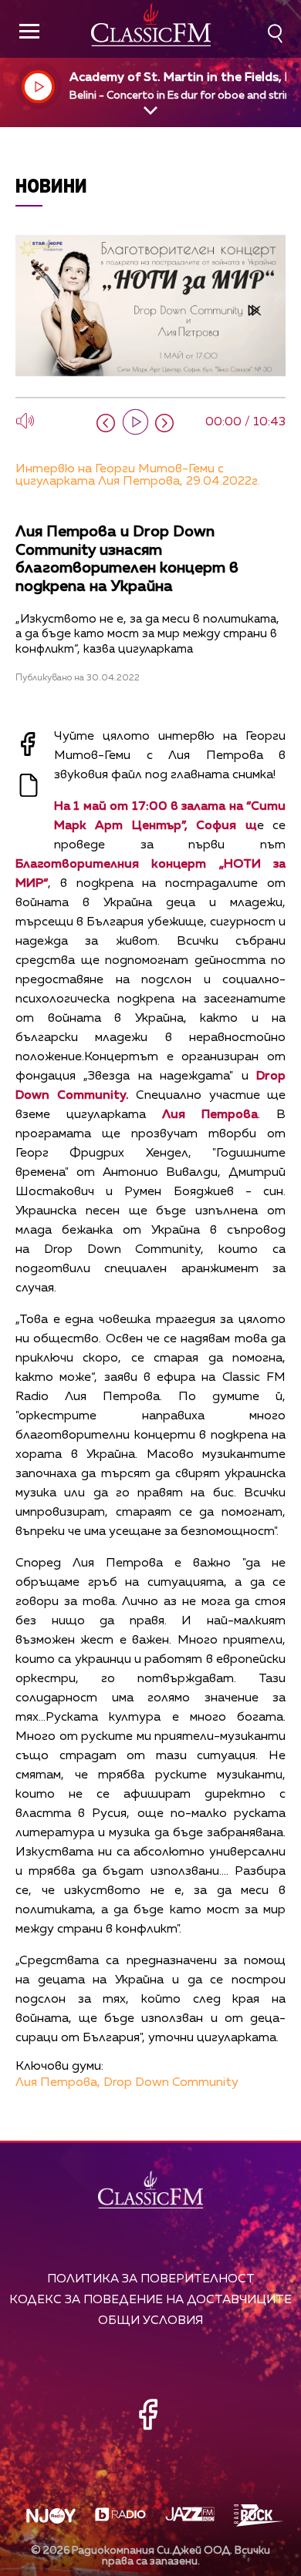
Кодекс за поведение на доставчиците (150, 2300)
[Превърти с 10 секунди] (106, 423)
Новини (51, 185)
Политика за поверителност (151, 2279)
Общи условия (150, 2321)
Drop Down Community (171, 2083)
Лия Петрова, (58, 2083)
